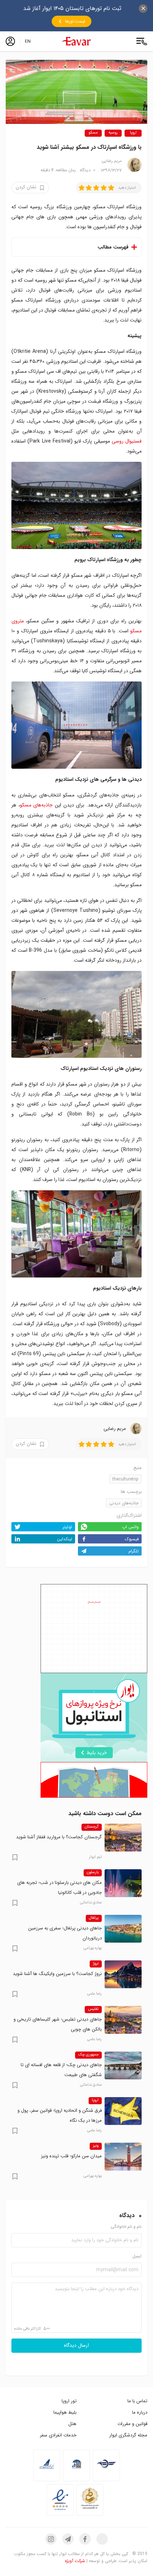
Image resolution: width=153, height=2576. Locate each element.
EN (28, 41)
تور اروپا (69, 2401)
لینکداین (65, 1539)
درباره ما (140, 2412)
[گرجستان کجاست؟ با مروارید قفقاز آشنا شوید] (123, 1838)
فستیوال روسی (127, 441)
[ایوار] (76, 41)
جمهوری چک (88, 2055)
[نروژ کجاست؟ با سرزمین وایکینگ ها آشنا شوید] (123, 1974)
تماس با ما (137, 2401)
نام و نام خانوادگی (126, 2227)
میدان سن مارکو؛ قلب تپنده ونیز (71, 2156)
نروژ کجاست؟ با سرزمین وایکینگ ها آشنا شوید (57, 1974)
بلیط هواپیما (65, 2412)
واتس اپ (130, 1527)
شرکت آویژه (75, 2561)
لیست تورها (75, 21)
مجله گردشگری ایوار (128, 2435)
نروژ (96, 1964)
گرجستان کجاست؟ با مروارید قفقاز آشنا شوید (59, 1837)
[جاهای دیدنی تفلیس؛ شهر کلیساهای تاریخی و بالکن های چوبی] (123, 2020)
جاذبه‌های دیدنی (124, 1503)
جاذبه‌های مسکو (36, 805)
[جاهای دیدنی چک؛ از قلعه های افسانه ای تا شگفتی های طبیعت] (123, 2065)
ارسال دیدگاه (76, 2346)
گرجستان (92, 1827)
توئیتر (67, 1527)
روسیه (113, 133)
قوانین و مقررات (132, 2424)
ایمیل (137, 2256)
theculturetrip (125, 1479)
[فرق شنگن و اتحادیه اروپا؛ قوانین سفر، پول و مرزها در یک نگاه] (123, 2111)
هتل (72, 2424)
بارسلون (93, 1872)
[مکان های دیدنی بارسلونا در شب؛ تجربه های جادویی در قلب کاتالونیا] (123, 1883)
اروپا (133, 133)
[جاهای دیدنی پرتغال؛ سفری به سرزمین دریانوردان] (123, 1929)
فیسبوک (132, 1539)
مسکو (93, 133)
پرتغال (94, 1918)
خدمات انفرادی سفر (58, 2435)
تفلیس (93, 2009)
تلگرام (134, 1551)
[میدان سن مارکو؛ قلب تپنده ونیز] (123, 2157)
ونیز (96, 2146)
